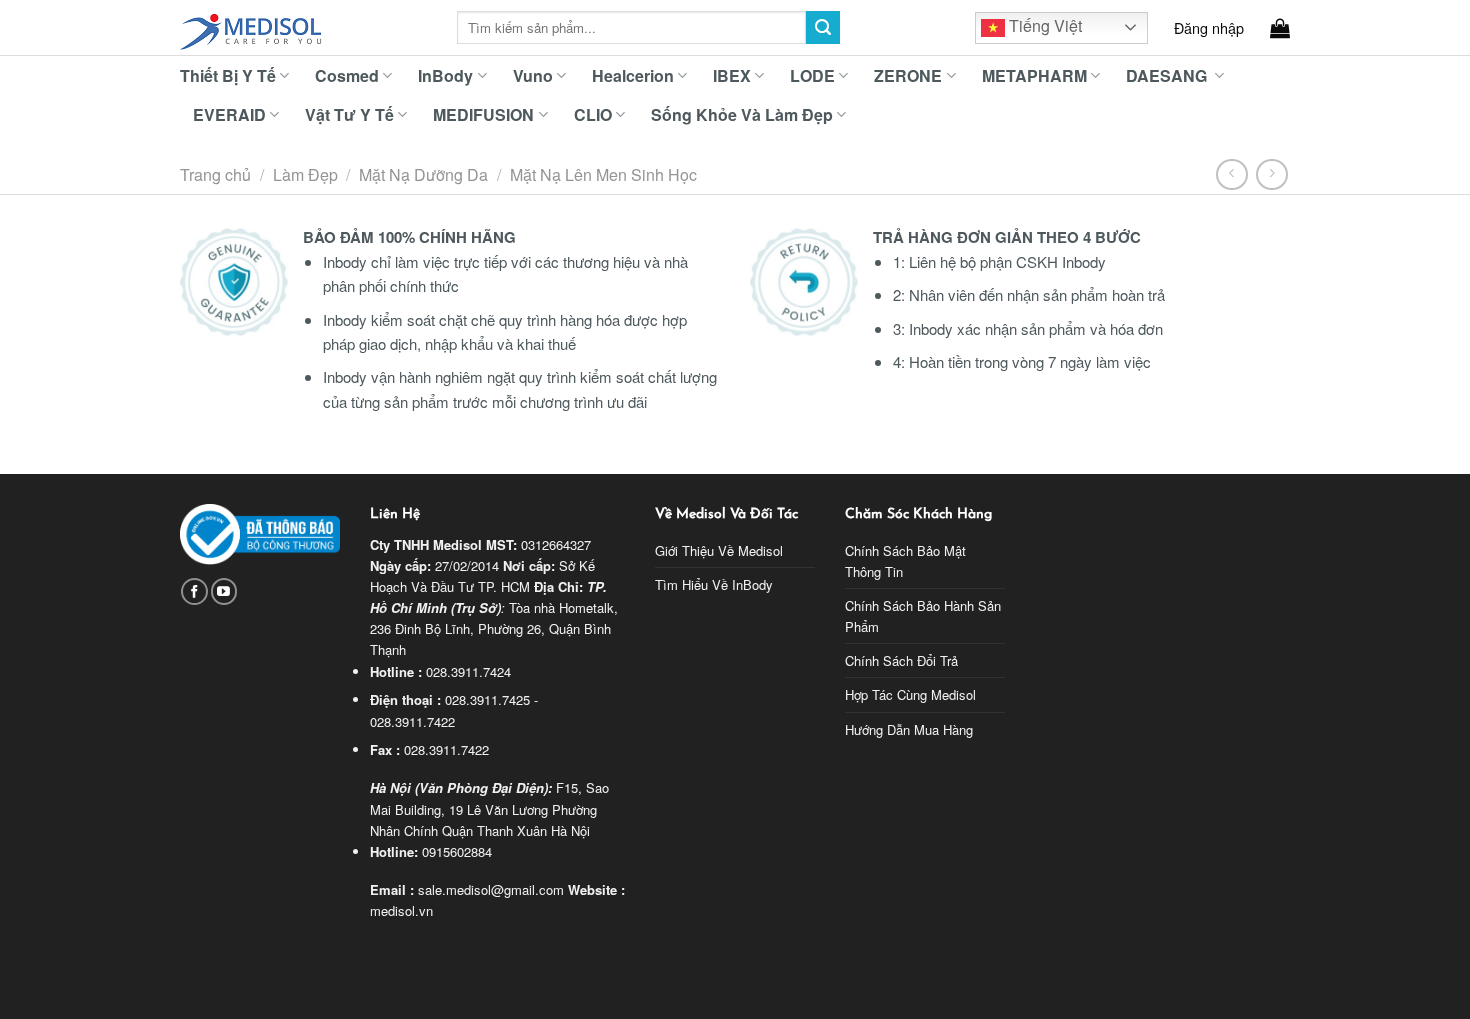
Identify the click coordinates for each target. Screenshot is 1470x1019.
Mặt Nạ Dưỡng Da (423, 174)
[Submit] (823, 28)
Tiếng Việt (1043, 25)
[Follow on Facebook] (194, 591)
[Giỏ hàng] (1280, 28)
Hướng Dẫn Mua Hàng (909, 729)
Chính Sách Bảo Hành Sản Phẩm (923, 616)
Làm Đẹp (305, 174)
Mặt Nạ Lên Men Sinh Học (603, 174)
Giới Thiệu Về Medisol (719, 550)
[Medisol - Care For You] (303, 28)
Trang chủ (215, 174)
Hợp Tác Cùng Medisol (910, 694)
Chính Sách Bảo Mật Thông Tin (905, 561)
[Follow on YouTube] (224, 591)
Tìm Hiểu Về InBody (714, 584)
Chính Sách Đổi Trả (901, 660)
